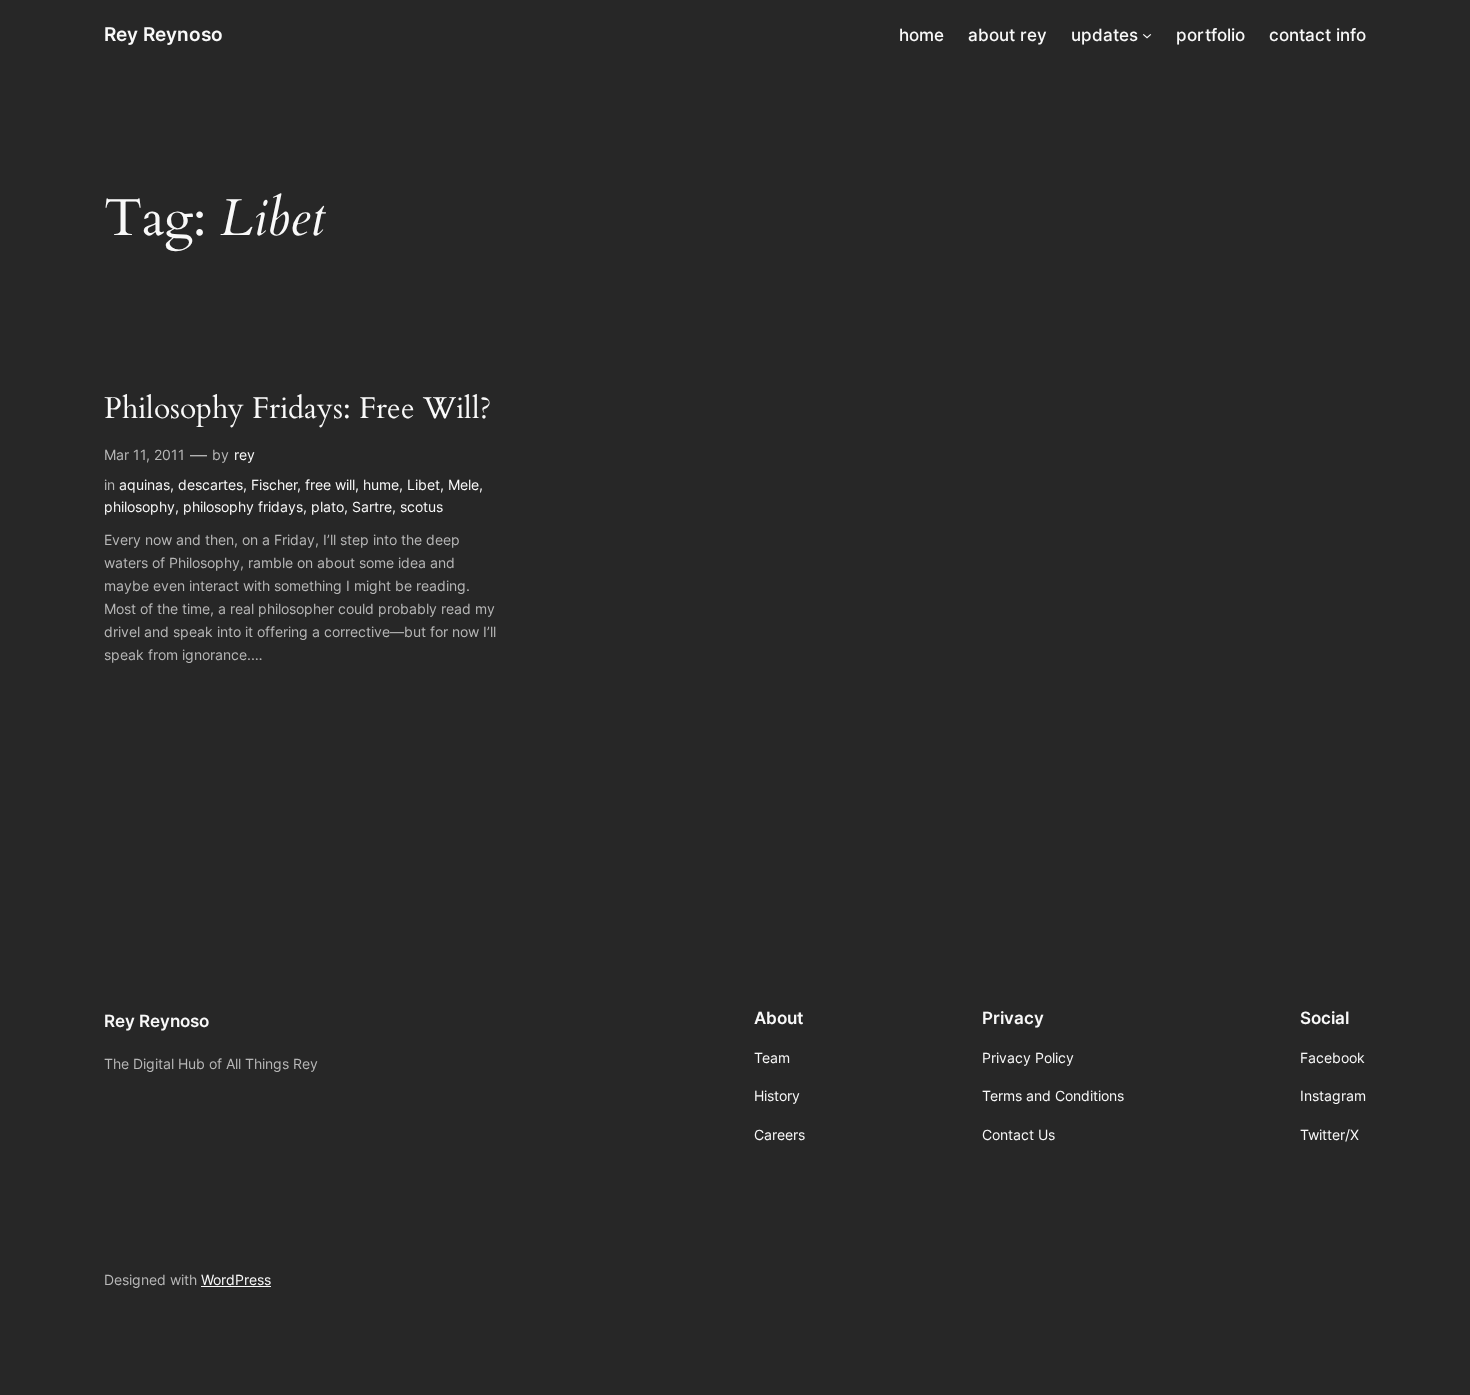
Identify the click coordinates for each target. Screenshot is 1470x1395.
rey (244, 454)
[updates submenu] (1147, 35)
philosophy (139, 506)
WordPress (236, 1279)
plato (327, 506)
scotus (421, 506)
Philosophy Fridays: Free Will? (297, 410)
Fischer (274, 484)
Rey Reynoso (163, 34)
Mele (463, 484)
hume (381, 484)
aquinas (144, 484)
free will (330, 484)
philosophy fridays (243, 506)
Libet (423, 484)
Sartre (372, 506)
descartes (210, 484)
